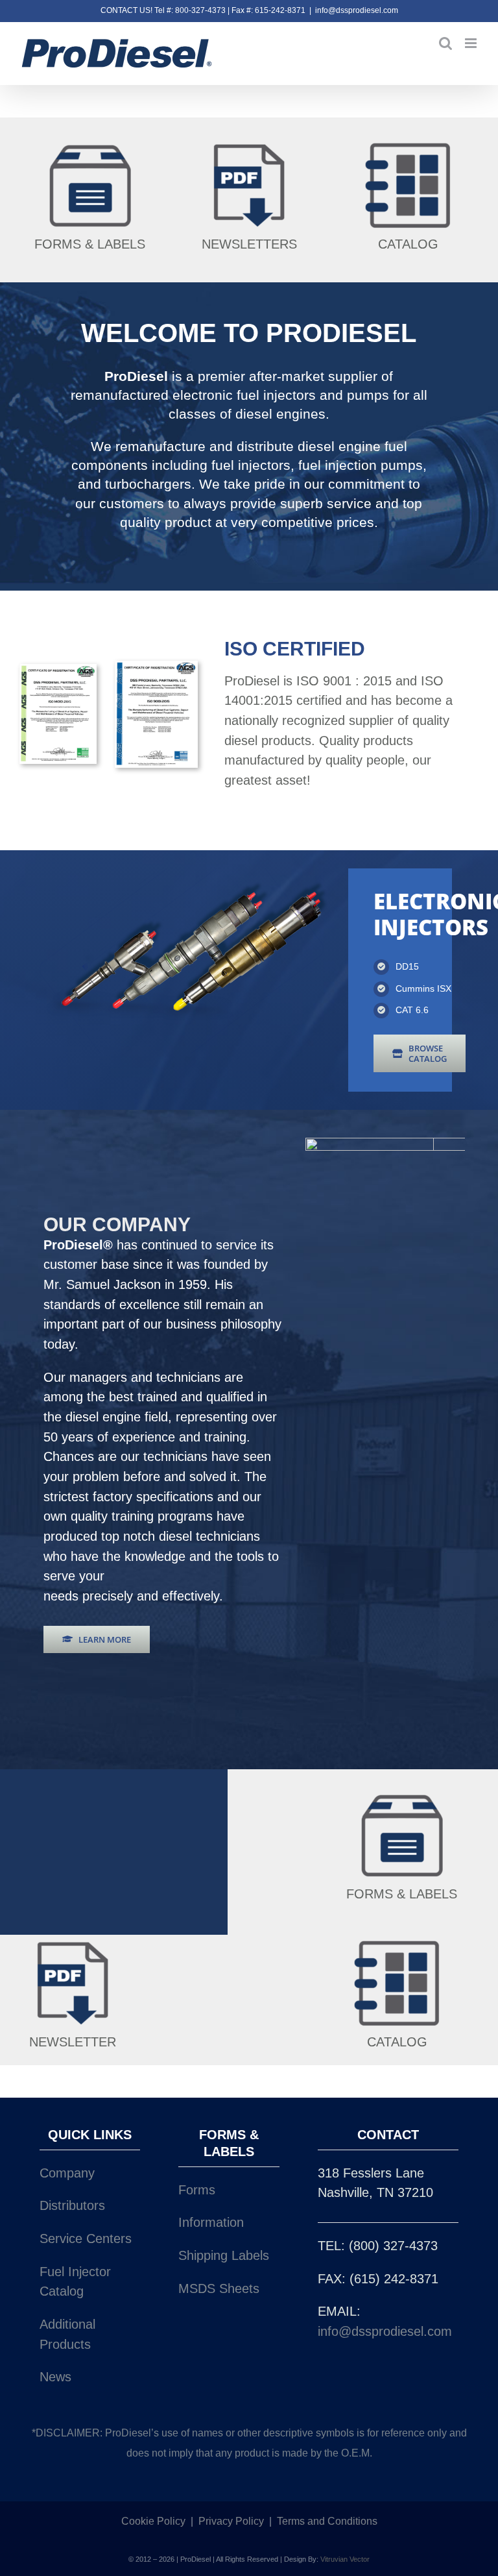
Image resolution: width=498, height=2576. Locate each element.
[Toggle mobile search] (445, 43)
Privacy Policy (231, 2521)
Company (67, 2173)
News (55, 2377)
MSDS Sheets (219, 2288)
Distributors (72, 2205)
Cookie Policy (153, 2521)
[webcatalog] (408, 143)
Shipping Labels (224, 2255)
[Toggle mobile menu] (472, 43)
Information (211, 2222)
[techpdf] (249, 143)
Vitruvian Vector (345, 2559)
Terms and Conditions (327, 2521)
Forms (197, 2190)
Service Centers (86, 2239)
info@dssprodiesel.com (357, 10)
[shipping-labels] (90, 143)
